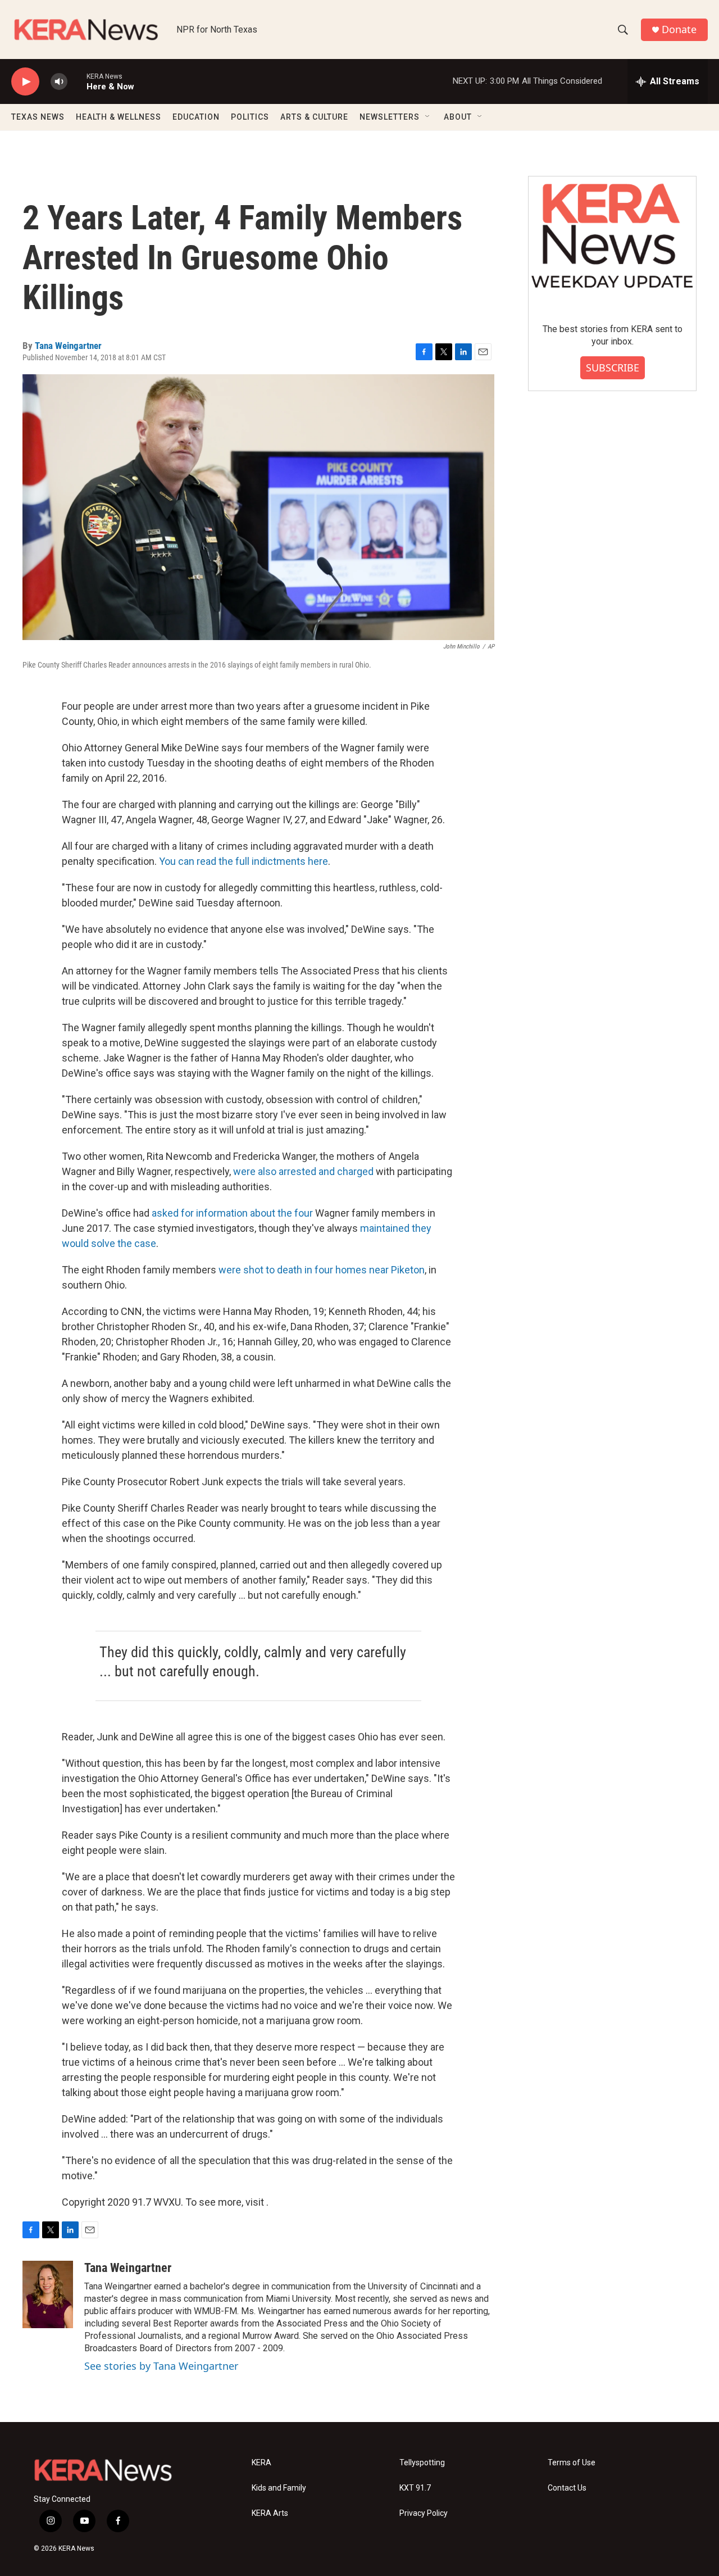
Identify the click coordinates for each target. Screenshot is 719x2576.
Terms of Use (572, 2463)
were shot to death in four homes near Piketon (322, 1270)
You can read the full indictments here (244, 861)
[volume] (59, 82)
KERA (261, 2463)
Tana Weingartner (68, 346)
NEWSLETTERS (390, 117)
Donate (679, 30)
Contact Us (567, 2488)
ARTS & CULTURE (314, 117)
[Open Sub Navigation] (428, 117)
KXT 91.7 (415, 2488)
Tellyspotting (422, 2463)
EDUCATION (196, 117)
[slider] (77, 81)
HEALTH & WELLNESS (119, 117)
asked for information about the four (233, 1213)
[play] (25, 82)
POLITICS (250, 117)
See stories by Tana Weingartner (161, 2366)
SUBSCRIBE (613, 368)
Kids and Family (279, 2488)
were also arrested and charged (303, 1171)
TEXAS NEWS (38, 117)
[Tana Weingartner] (48, 2294)
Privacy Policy (424, 2513)
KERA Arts (270, 2513)
